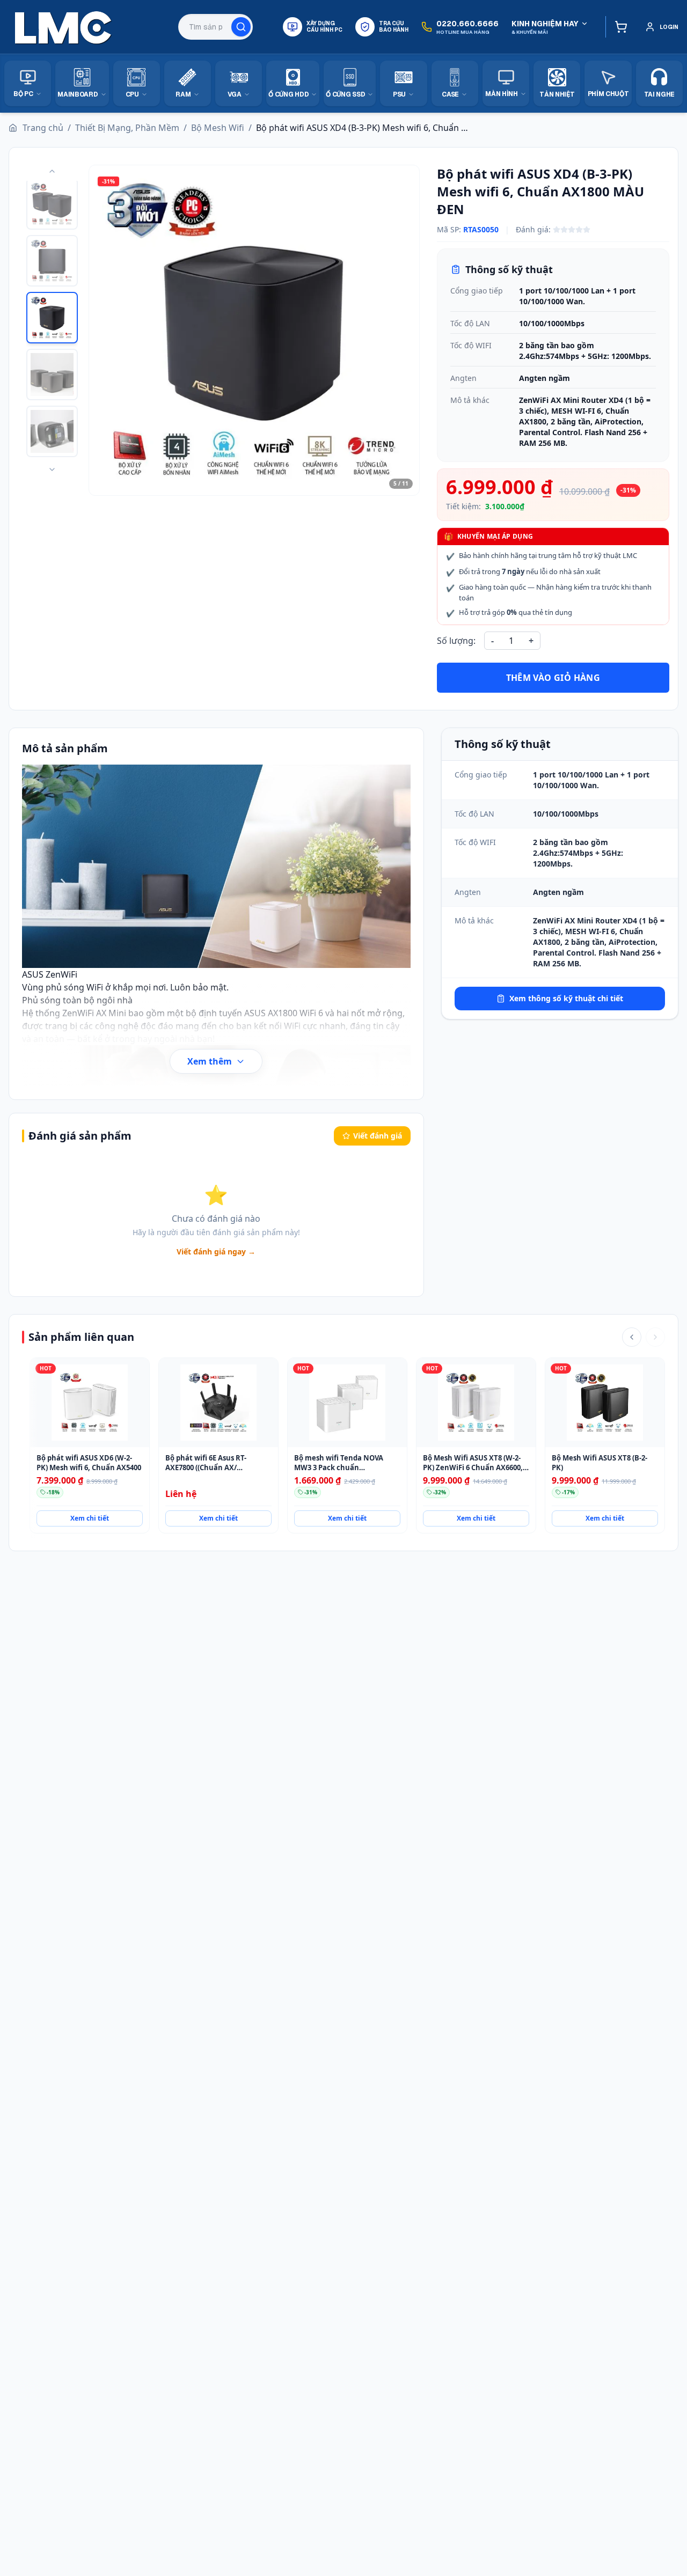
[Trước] (632, 1337)
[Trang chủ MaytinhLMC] (63, 27)
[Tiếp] (655, 1337)
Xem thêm (210, 1061)
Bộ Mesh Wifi (218, 128)
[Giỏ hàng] (619, 27)
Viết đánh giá (378, 1136)
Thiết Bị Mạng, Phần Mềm (127, 128)
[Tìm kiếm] (241, 27)
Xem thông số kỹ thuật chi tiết (566, 998)
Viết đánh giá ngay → (216, 1252)
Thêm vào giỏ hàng (553, 678)
